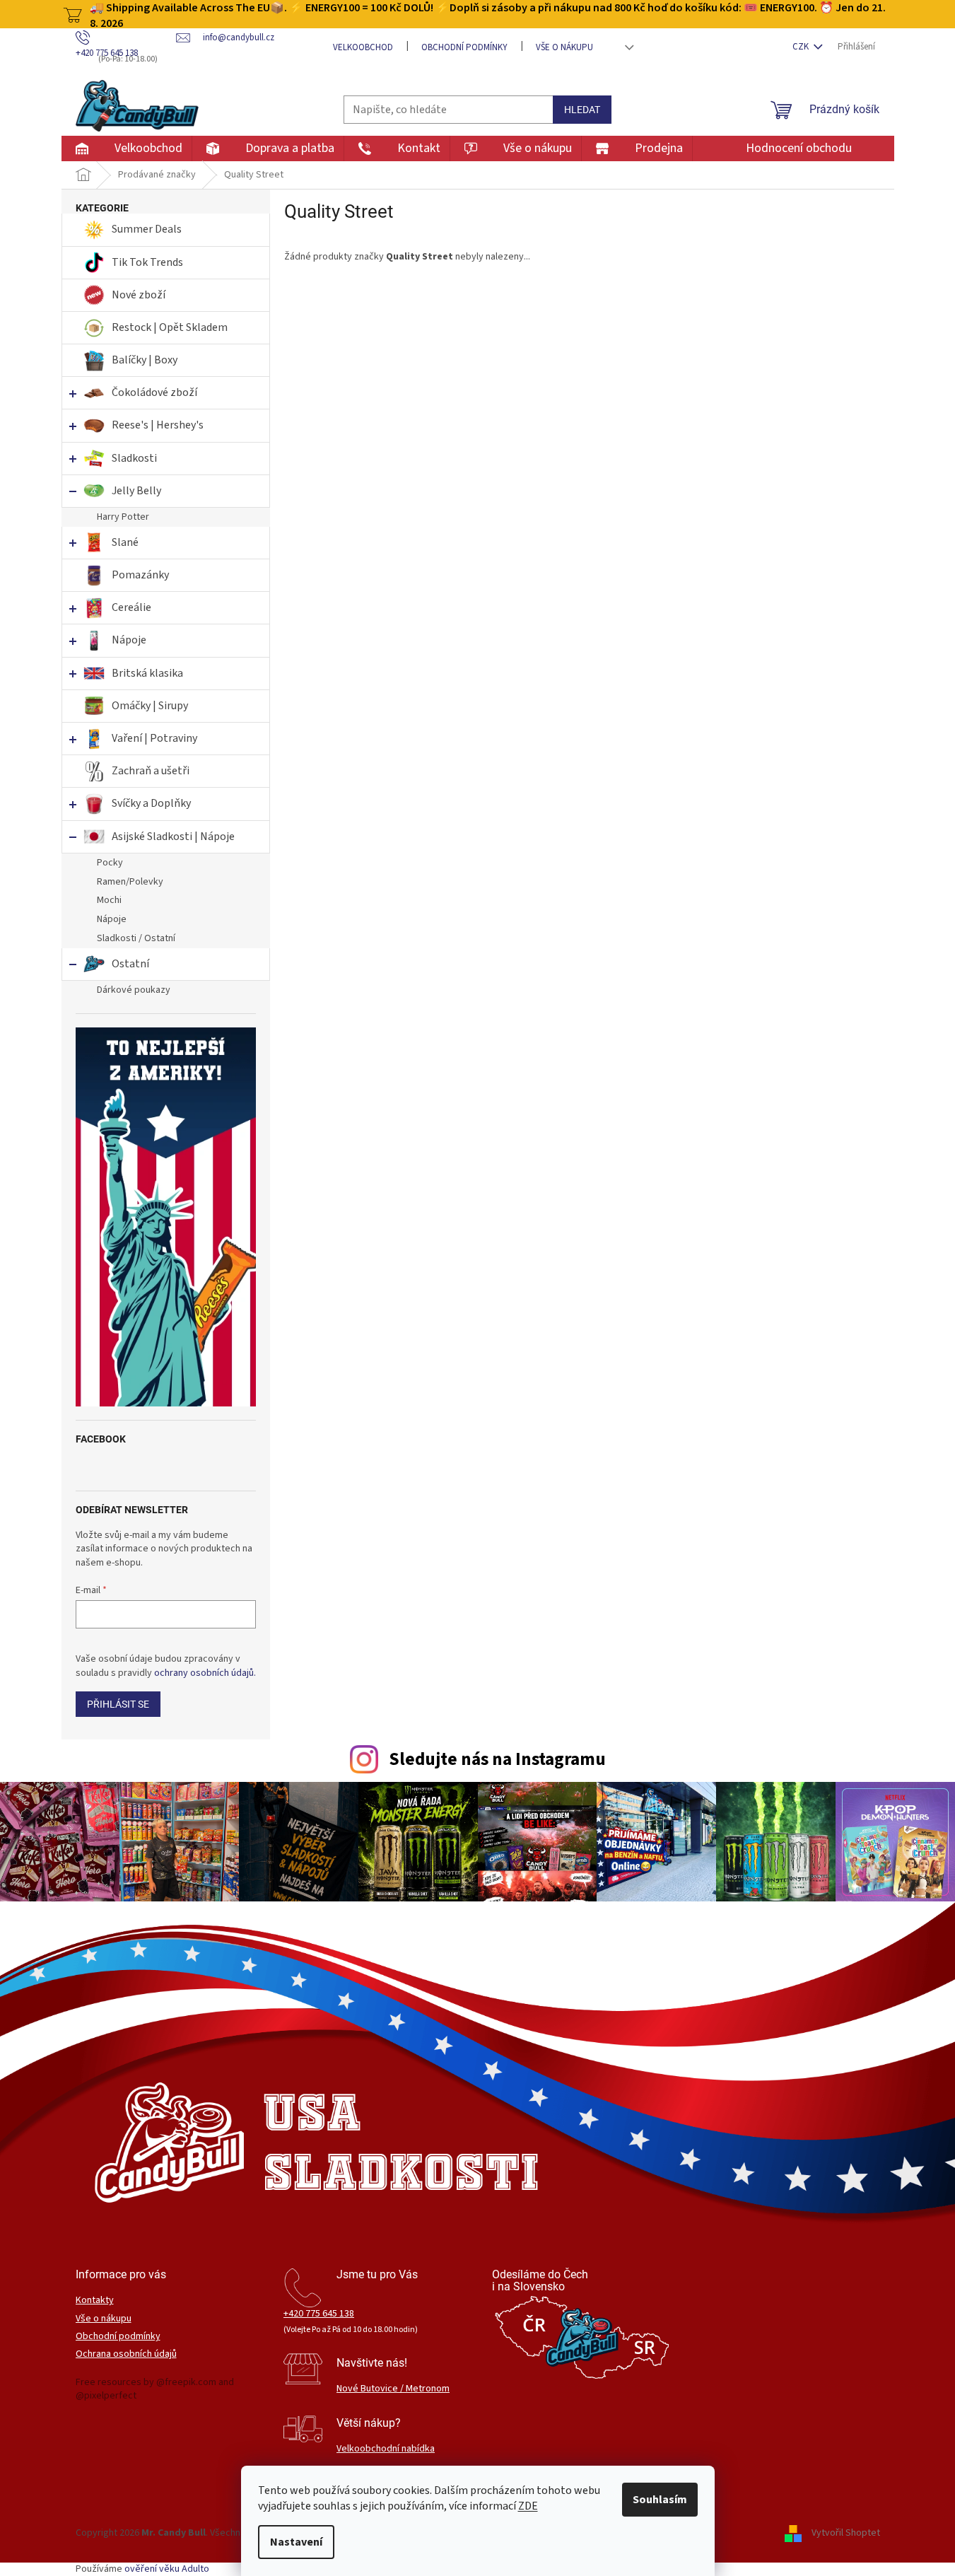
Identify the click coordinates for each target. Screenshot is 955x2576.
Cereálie (131, 607)
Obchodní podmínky (464, 47)
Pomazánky (140, 575)
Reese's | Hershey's (158, 425)
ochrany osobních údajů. (205, 1673)
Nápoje (129, 640)
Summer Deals (147, 229)
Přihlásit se (118, 1704)
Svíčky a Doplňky (151, 803)
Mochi (109, 900)
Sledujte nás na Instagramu (497, 1759)
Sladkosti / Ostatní (136, 938)
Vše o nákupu (564, 47)
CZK (802, 47)
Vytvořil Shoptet (846, 2534)
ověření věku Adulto (167, 2569)
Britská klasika (147, 673)
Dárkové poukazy (134, 990)
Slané (125, 542)
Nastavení (296, 2542)
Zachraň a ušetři (151, 771)
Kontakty (95, 2301)
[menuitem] (126, 148)
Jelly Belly (136, 491)
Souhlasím (660, 2500)
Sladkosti (134, 458)
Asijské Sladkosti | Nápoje (173, 837)
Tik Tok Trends (147, 262)
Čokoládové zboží (154, 392)
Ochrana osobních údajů (126, 2354)
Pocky (110, 863)
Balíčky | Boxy (145, 360)
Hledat (582, 110)
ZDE (528, 2506)
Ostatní (130, 964)
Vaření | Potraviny (154, 738)
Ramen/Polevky (130, 882)
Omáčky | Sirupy (151, 706)
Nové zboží (140, 295)
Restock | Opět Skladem (170, 327)
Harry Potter (123, 517)
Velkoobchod (363, 47)
